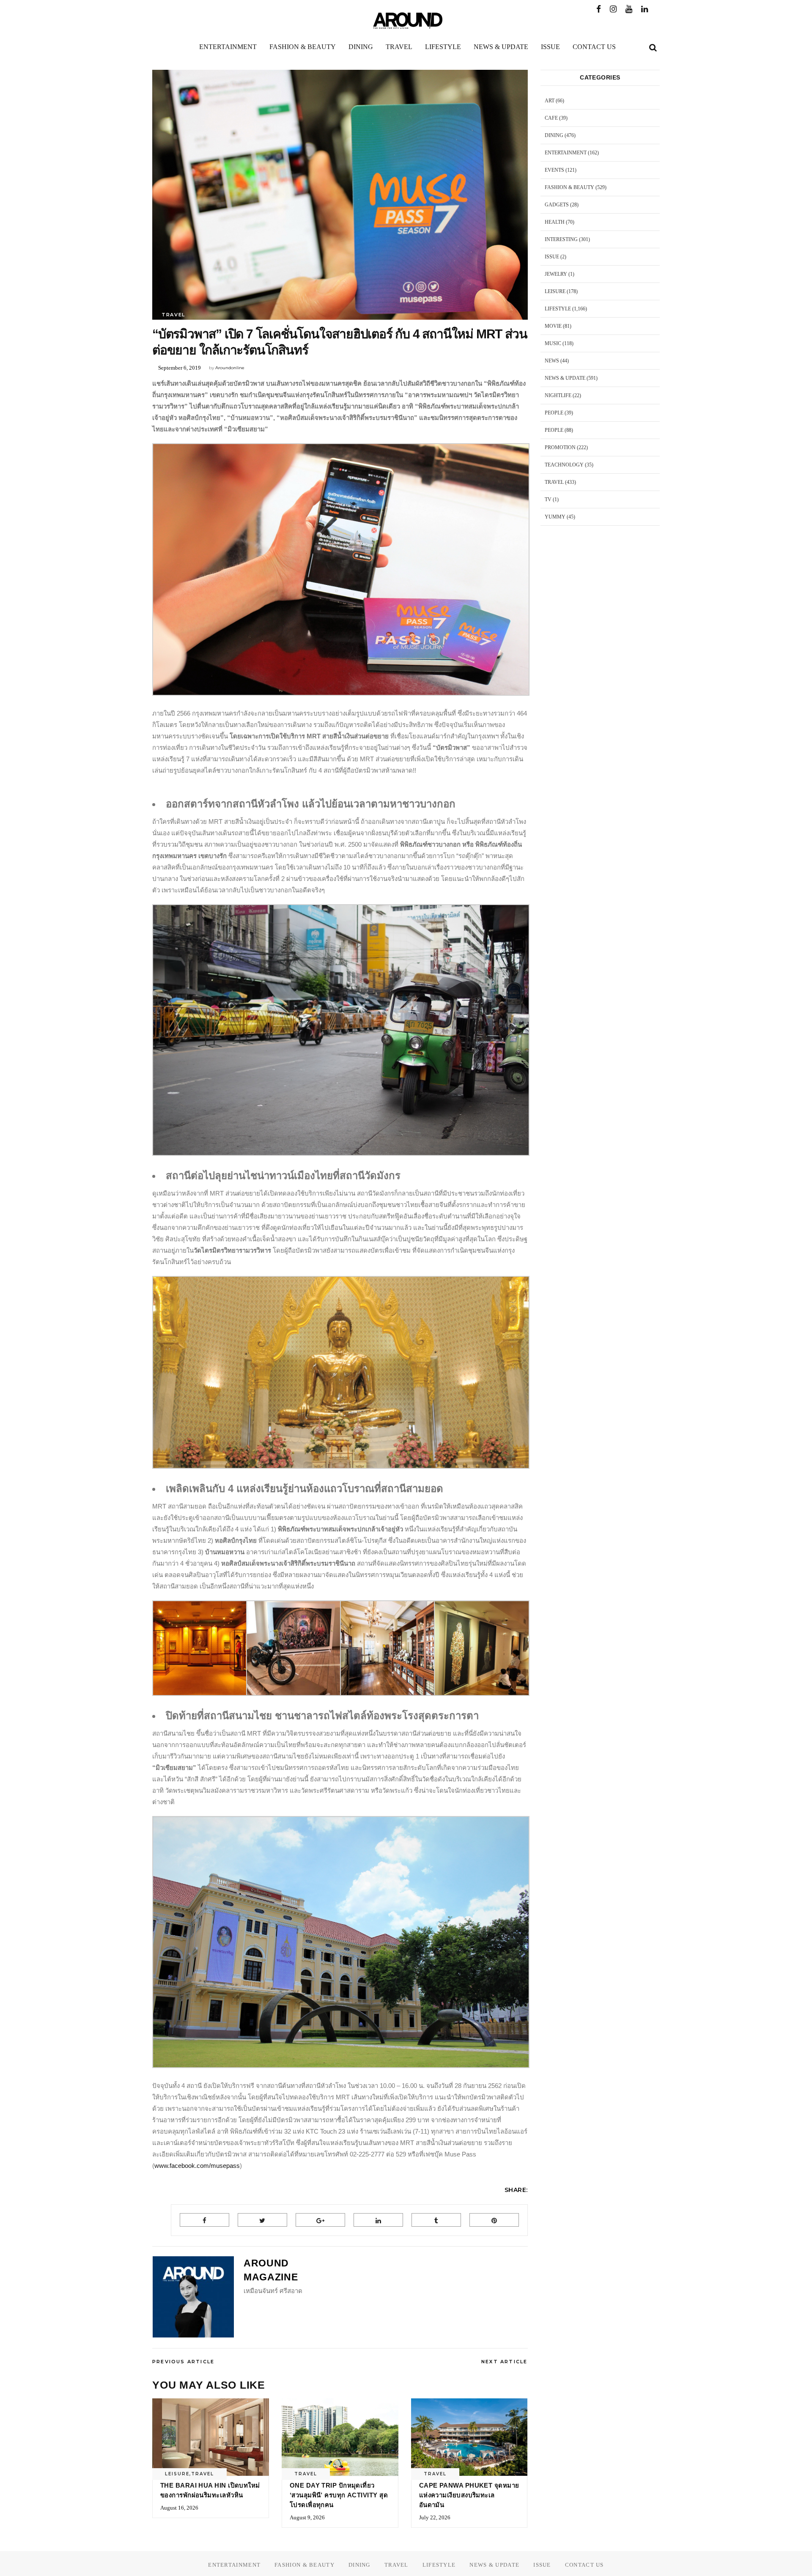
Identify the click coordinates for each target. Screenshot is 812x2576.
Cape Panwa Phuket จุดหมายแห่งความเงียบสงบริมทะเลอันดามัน (469, 2495)
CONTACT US (584, 2565)
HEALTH (555, 222)
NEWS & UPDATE (565, 378)
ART (550, 101)
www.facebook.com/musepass (197, 2166)
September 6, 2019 (180, 368)
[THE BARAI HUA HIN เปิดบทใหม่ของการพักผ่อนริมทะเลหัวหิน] (211, 2437)
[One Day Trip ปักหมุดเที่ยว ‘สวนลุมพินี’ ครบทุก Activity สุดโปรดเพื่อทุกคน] (340, 2437)
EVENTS (554, 170)
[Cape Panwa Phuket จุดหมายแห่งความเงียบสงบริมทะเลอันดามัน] (469, 2437)
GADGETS (557, 205)
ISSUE (552, 257)
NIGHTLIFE (558, 395)
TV (548, 499)
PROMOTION (560, 447)
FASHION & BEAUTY (569, 187)
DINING (554, 135)
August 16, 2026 (179, 2508)
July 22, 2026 (435, 2517)
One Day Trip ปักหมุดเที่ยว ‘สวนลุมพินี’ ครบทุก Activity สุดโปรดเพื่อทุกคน (339, 2495)
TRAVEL (173, 315)
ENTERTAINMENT (566, 153)
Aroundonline (230, 368)
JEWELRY (556, 274)
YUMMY (555, 517)
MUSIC (553, 343)
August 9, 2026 (307, 2517)
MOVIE (553, 326)
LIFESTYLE (558, 309)
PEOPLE (554, 413)
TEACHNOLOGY (564, 465)
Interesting (561, 239)
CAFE (551, 118)
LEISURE (177, 2474)
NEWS (552, 361)
